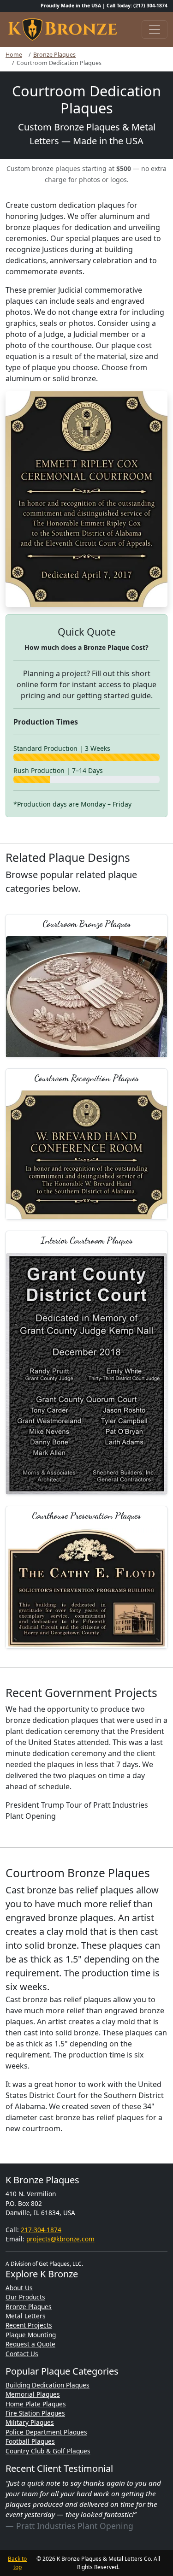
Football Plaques (30, 2441)
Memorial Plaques (33, 2394)
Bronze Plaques (54, 55)
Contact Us (22, 2354)
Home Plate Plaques (36, 2404)
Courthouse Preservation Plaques (86, 1515)
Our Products (25, 2297)
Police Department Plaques (46, 2432)
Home (14, 55)
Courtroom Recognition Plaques (86, 1078)
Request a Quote (30, 2344)
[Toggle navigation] (155, 29)
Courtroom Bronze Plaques (87, 923)
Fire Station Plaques (35, 2413)
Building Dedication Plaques (48, 2385)
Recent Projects (29, 2325)
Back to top (17, 2563)
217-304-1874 (41, 2230)
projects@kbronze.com (60, 2239)
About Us (19, 2288)
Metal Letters (26, 2316)
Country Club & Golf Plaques (48, 2451)
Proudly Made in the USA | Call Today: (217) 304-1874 (104, 6)
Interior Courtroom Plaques (87, 1240)
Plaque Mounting (31, 2335)
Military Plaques (30, 2422)
